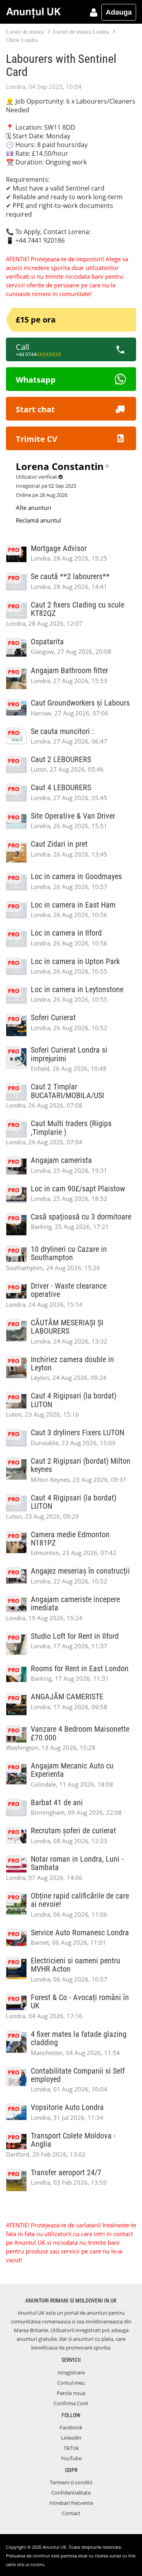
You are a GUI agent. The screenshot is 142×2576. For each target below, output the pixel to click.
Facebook (71, 2427)
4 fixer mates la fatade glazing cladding (79, 2038)
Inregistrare (71, 2372)
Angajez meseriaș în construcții (80, 1571)
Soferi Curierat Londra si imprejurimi (69, 1054)
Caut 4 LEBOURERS (61, 788)
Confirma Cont (71, 2403)
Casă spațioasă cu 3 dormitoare (81, 1217)
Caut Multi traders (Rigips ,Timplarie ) (71, 1128)
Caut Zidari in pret (59, 844)
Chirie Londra (22, 40)
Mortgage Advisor (59, 548)
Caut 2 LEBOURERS (61, 760)
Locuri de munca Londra (81, 32)
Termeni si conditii (71, 2482)
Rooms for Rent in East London (80, 1669)
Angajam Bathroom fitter (69, 671)
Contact (71, 2513)
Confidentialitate (71, 2493)
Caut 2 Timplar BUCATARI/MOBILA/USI (67, 1091)
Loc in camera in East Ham (73, 905)
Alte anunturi (34, 508)
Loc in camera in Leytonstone (77, 990)
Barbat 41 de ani (57, 1803)
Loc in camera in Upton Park (75, 962)
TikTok (71, 2448)
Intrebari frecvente (71, 2503)
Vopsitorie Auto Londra (67, 2107)
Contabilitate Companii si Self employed (78, 2075)
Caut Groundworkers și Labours (80, 703)
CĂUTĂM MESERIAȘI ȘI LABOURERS (67, 1327)
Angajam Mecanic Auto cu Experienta (72, 1770)
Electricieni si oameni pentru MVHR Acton (76, 1965)
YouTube (71, 2458)
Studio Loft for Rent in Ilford (75, 1636)
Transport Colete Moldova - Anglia (73, 2140)
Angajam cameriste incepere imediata (75, 1604)
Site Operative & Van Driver (73, 816)
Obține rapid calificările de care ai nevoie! (80, 1900)
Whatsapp (36, 380)
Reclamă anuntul (38, 520)
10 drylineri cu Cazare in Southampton (69, 1253)
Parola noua (71, 2393)
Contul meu (71, 2383)
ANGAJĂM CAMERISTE (67, 1697)
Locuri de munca (25, 32)
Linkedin (71, 2438)
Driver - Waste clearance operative (69, 1290)
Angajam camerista (61, 1160)
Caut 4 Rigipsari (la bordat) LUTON (74, 1400)
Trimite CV (36, 439)
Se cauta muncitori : (62, 731)
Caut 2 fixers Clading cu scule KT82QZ (78, 609)
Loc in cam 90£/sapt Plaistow (78, 1189)
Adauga (119, 12)
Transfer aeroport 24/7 (66, 2173)
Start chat (35, 409)
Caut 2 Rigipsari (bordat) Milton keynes (81, 1465)
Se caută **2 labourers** (70, 577)
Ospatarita (47, 642)
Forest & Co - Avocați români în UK (80, 2002)
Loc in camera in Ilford (66, 933)
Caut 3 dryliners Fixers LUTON (78, 1433)
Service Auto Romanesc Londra (80, 1933)
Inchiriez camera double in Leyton (72, 1364)
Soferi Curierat (53, 1018)
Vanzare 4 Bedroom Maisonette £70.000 (80, 1733)
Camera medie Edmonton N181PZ (70, 1539)
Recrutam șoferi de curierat (73, 1831)
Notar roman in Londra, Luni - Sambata (77, 1863)
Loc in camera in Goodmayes (76, 877)
